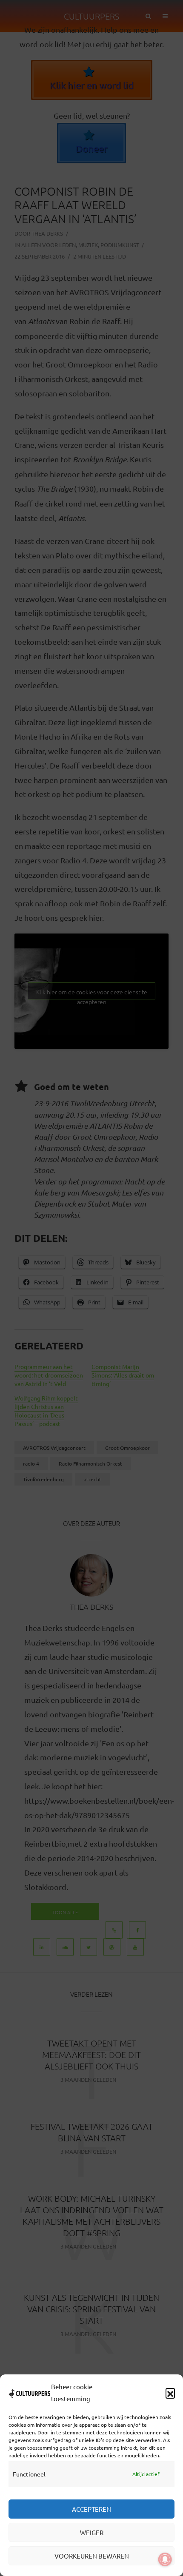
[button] (170, 2393)
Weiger (92, 2532)
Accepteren (91, 2509)
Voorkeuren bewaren (92, 2556)
